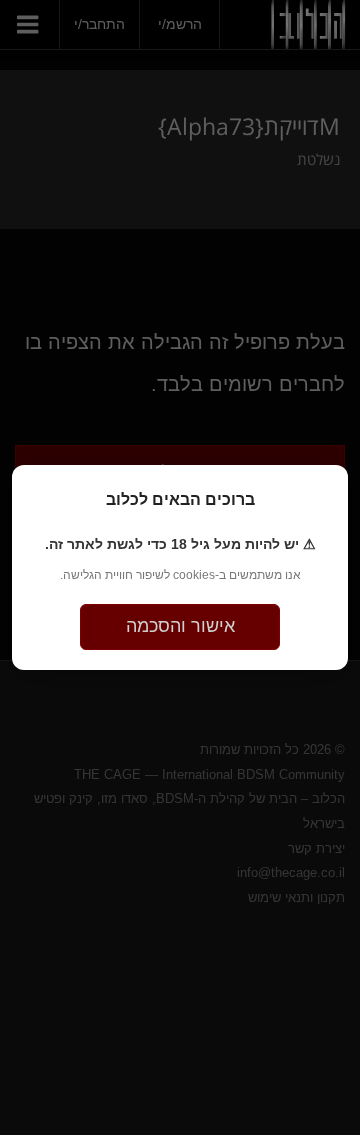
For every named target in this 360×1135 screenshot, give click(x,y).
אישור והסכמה (180, 626)
